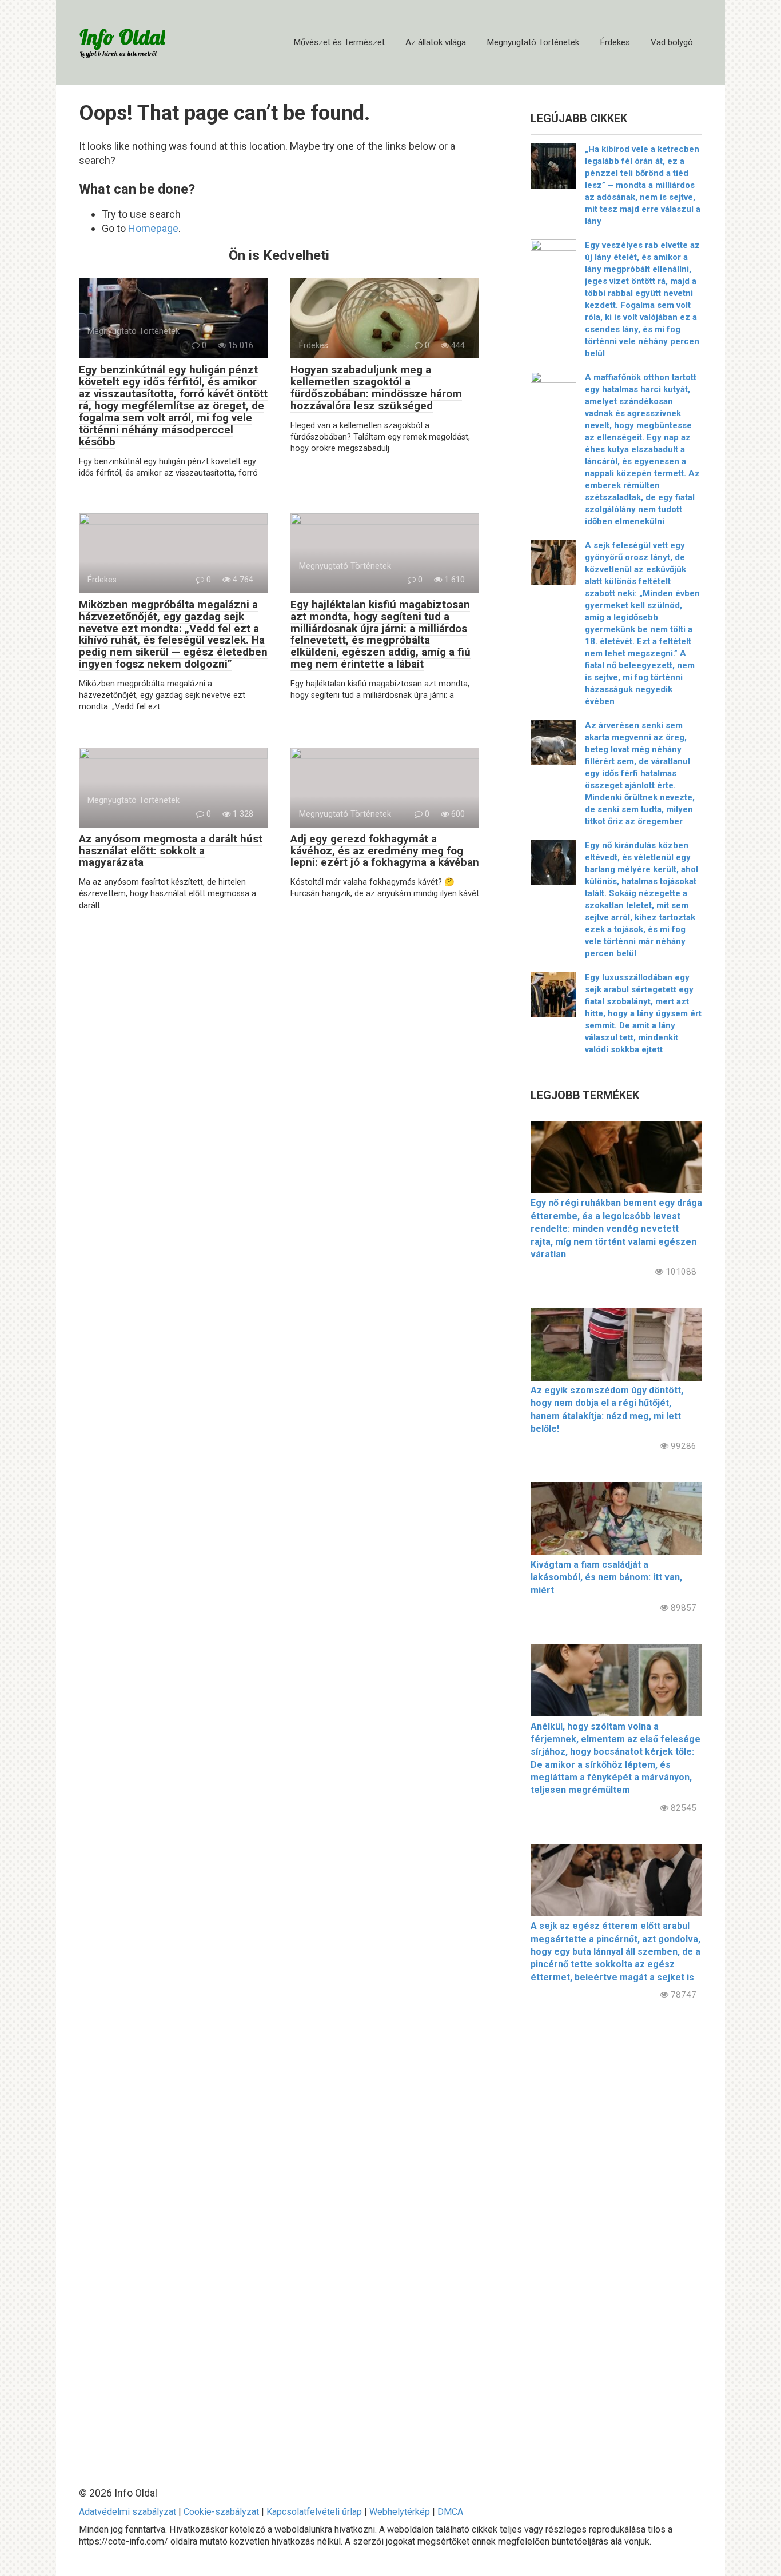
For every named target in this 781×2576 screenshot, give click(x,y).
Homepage (153, 228)
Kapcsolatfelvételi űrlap (314, 2512)
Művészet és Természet (339, 42)
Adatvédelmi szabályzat (127, 2512)
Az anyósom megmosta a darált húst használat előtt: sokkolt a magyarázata (171, 851)
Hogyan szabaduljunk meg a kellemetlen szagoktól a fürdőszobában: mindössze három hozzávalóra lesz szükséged (376, 388)
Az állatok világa (436, 42)
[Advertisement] (616, 2234)
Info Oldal (122, 37)
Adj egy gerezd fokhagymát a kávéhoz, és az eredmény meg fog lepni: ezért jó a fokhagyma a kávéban (385, 851)
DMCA (450, 2512)
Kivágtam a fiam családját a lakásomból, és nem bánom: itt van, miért (606, 1577)
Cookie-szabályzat (221, 2512)
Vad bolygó (672, 42)
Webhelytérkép (400, 2512)
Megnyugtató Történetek (533, 42)
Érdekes (615, 42)
